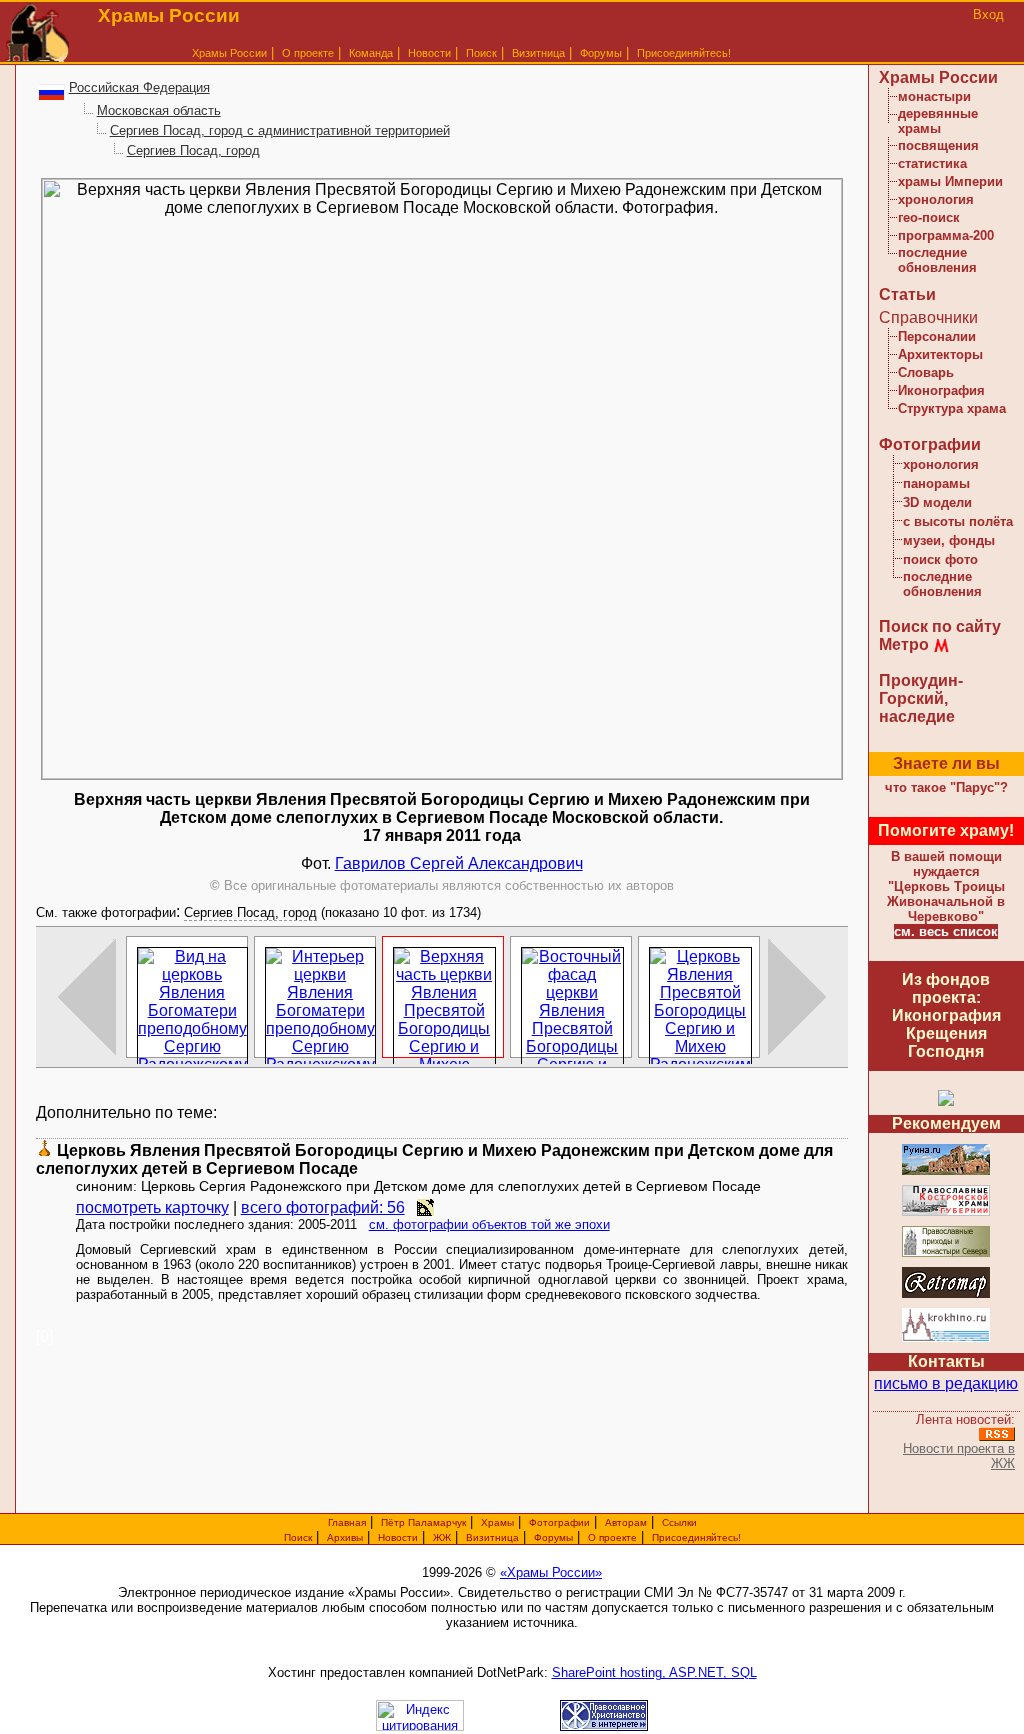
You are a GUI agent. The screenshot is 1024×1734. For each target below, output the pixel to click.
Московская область (159, 110)
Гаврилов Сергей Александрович (459, 863)
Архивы (345, 1537)
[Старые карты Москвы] (946, 1294)
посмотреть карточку (152, 1207)
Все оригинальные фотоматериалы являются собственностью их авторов (442, 885)
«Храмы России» (551, 1572)
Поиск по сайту (940, 626)
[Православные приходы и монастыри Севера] (946, 1253)
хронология (936, 199)
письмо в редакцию (946, 1383)
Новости (429, 53)
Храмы (497, 1522)
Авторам (626, 1522)
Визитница (538, 53)
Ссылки (679, 1522)
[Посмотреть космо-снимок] (425, 1207)
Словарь (926, 372)
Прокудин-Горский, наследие (921, 698)
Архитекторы (940, 354)
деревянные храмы (938, 121)
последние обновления (937, 260)
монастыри (934, 96)
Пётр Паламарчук (423, 1522)
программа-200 (946, 235)
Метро (904, 644)
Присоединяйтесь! (684, 53)
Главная (347, 1522)
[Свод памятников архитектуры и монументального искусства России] (946, 1171)
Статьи (907, 294)
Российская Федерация (139, 87)
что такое (946, 787)
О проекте (612, 1537)
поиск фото (940, 559)
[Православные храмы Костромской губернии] (946, 1212)
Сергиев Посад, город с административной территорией (280, 130)
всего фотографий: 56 (323, 1207)
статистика (932, 163)
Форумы (601, 53)
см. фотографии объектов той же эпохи (489, 1224)
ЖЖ (442, 1537)
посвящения (938, 145)
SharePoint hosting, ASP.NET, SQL (654, 1672)
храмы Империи (950, 181)
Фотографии (930, 444)
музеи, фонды (949, 540)
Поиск (481, 53)
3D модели (937, 502)
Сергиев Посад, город (193, 150)
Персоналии (937, 336)
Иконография (941, 390)
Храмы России (229, 53)
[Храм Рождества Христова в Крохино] (946, 1338)
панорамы (936, 483)
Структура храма (952, 408)
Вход (988, 14)
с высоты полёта (958, 521)
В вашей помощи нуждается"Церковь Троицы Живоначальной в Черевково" (946, 886)
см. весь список (946, 931)
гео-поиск (929, 217)
